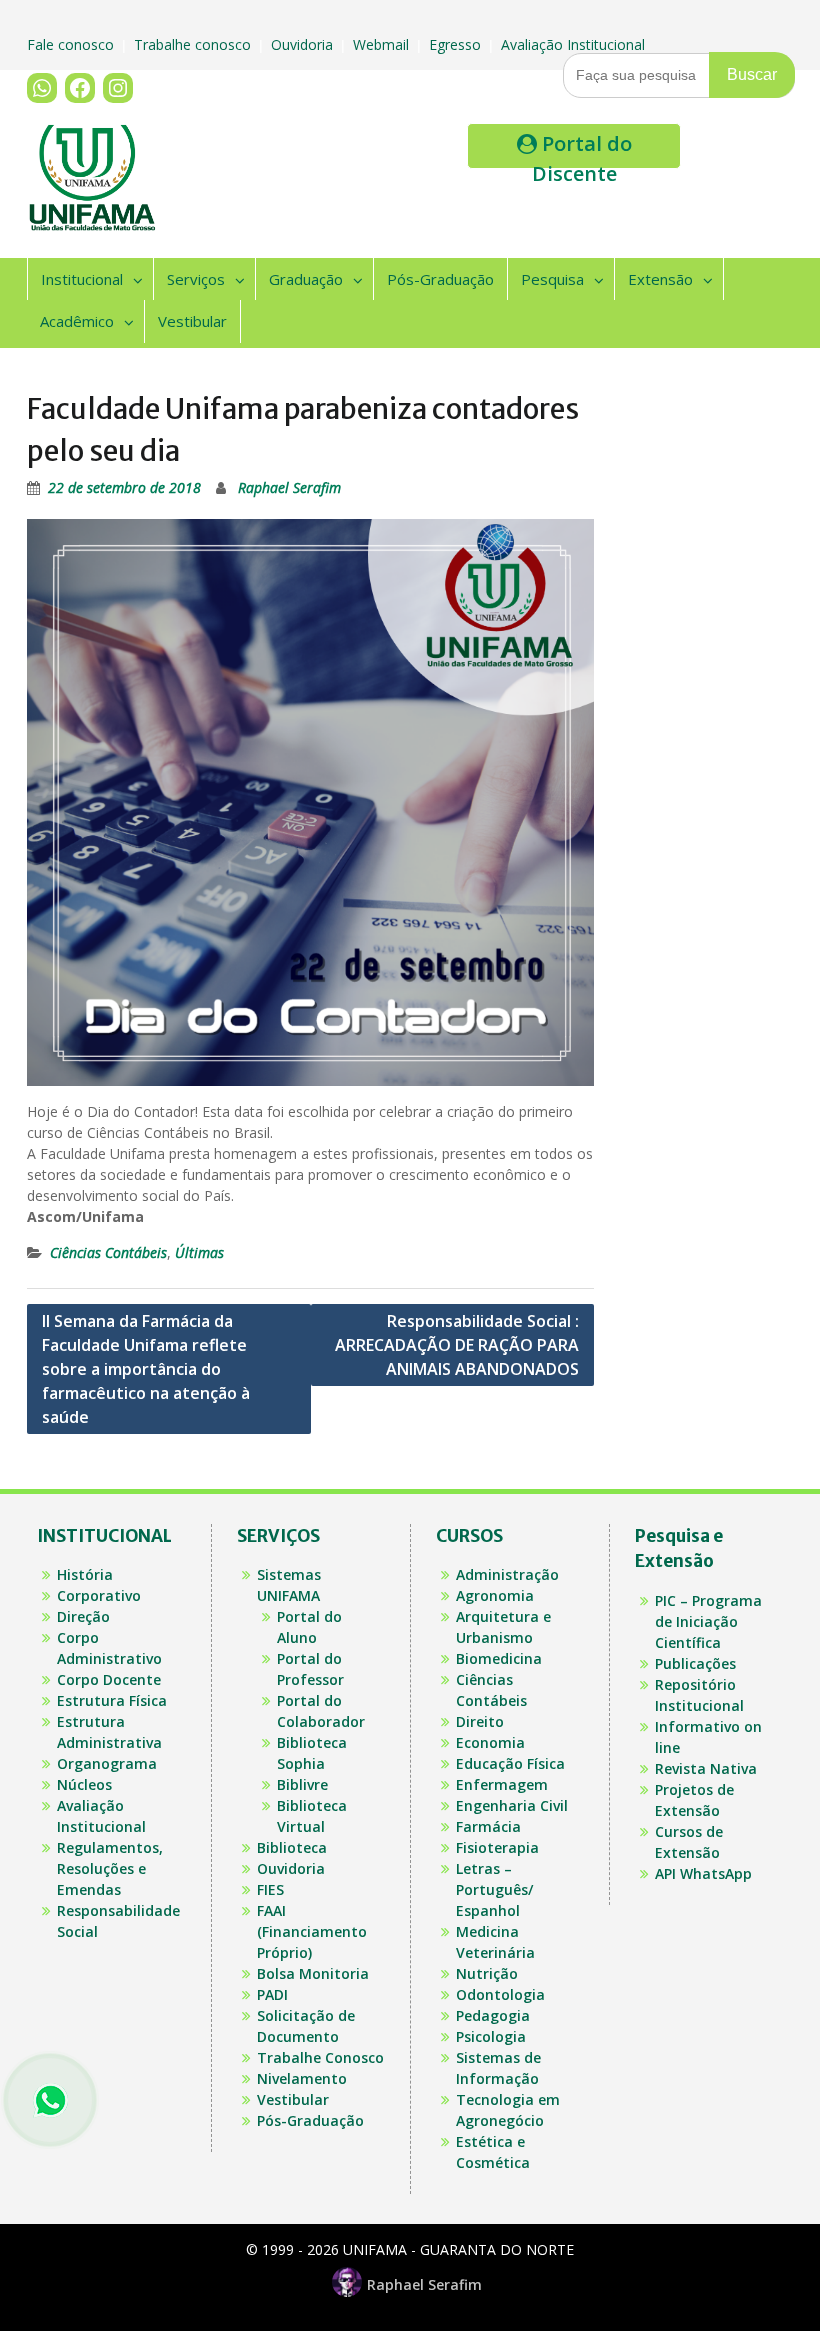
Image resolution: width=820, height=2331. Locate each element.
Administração (507, 1574)
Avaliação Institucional (575, 44)
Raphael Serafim (289, 487)
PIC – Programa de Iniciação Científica (708, 1621)
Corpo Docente (109, 1679)
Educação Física (510, 1763)
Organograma (107, 1763)
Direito (480, 1721)
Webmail (383, 44)
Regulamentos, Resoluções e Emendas (110, 1868)
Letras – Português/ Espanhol (494, 1889)
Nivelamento (302, 2078)
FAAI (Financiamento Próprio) (312, 1931)
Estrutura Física (112, 1700)
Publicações (695, 1663)
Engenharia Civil (512, 1805)
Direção (83, 1616)
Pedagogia (493, 2015)
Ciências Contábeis (108, 1252)
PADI (272, 1994)
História (85, 1574)
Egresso (457, 44)
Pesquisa (552, 279)
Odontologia (500, 1994)
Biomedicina (499, 1658)
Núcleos (84, 1784)
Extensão (660, 279)
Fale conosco (72, 44)
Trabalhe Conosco (320, 2057)
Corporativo (99, 1595)
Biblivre (302, 1784)
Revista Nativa (706, 1768)
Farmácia (488, 1826)
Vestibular (192, 321)
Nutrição (487, 1973)
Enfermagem (502, 1784)
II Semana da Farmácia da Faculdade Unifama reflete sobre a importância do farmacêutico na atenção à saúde (146, 1369)
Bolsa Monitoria (313, 1973)
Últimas (199, 1252)
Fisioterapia (497, 1847)
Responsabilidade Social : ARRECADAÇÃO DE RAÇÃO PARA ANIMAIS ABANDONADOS (457, 1345)
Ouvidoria (304, 44)
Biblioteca (292, 1847)
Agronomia (495, 1595)
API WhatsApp (703, 1873)
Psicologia (491, 2036)
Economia (490, 1742)
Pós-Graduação (440, 279)
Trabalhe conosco (194, 44)
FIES (270, 1889)
